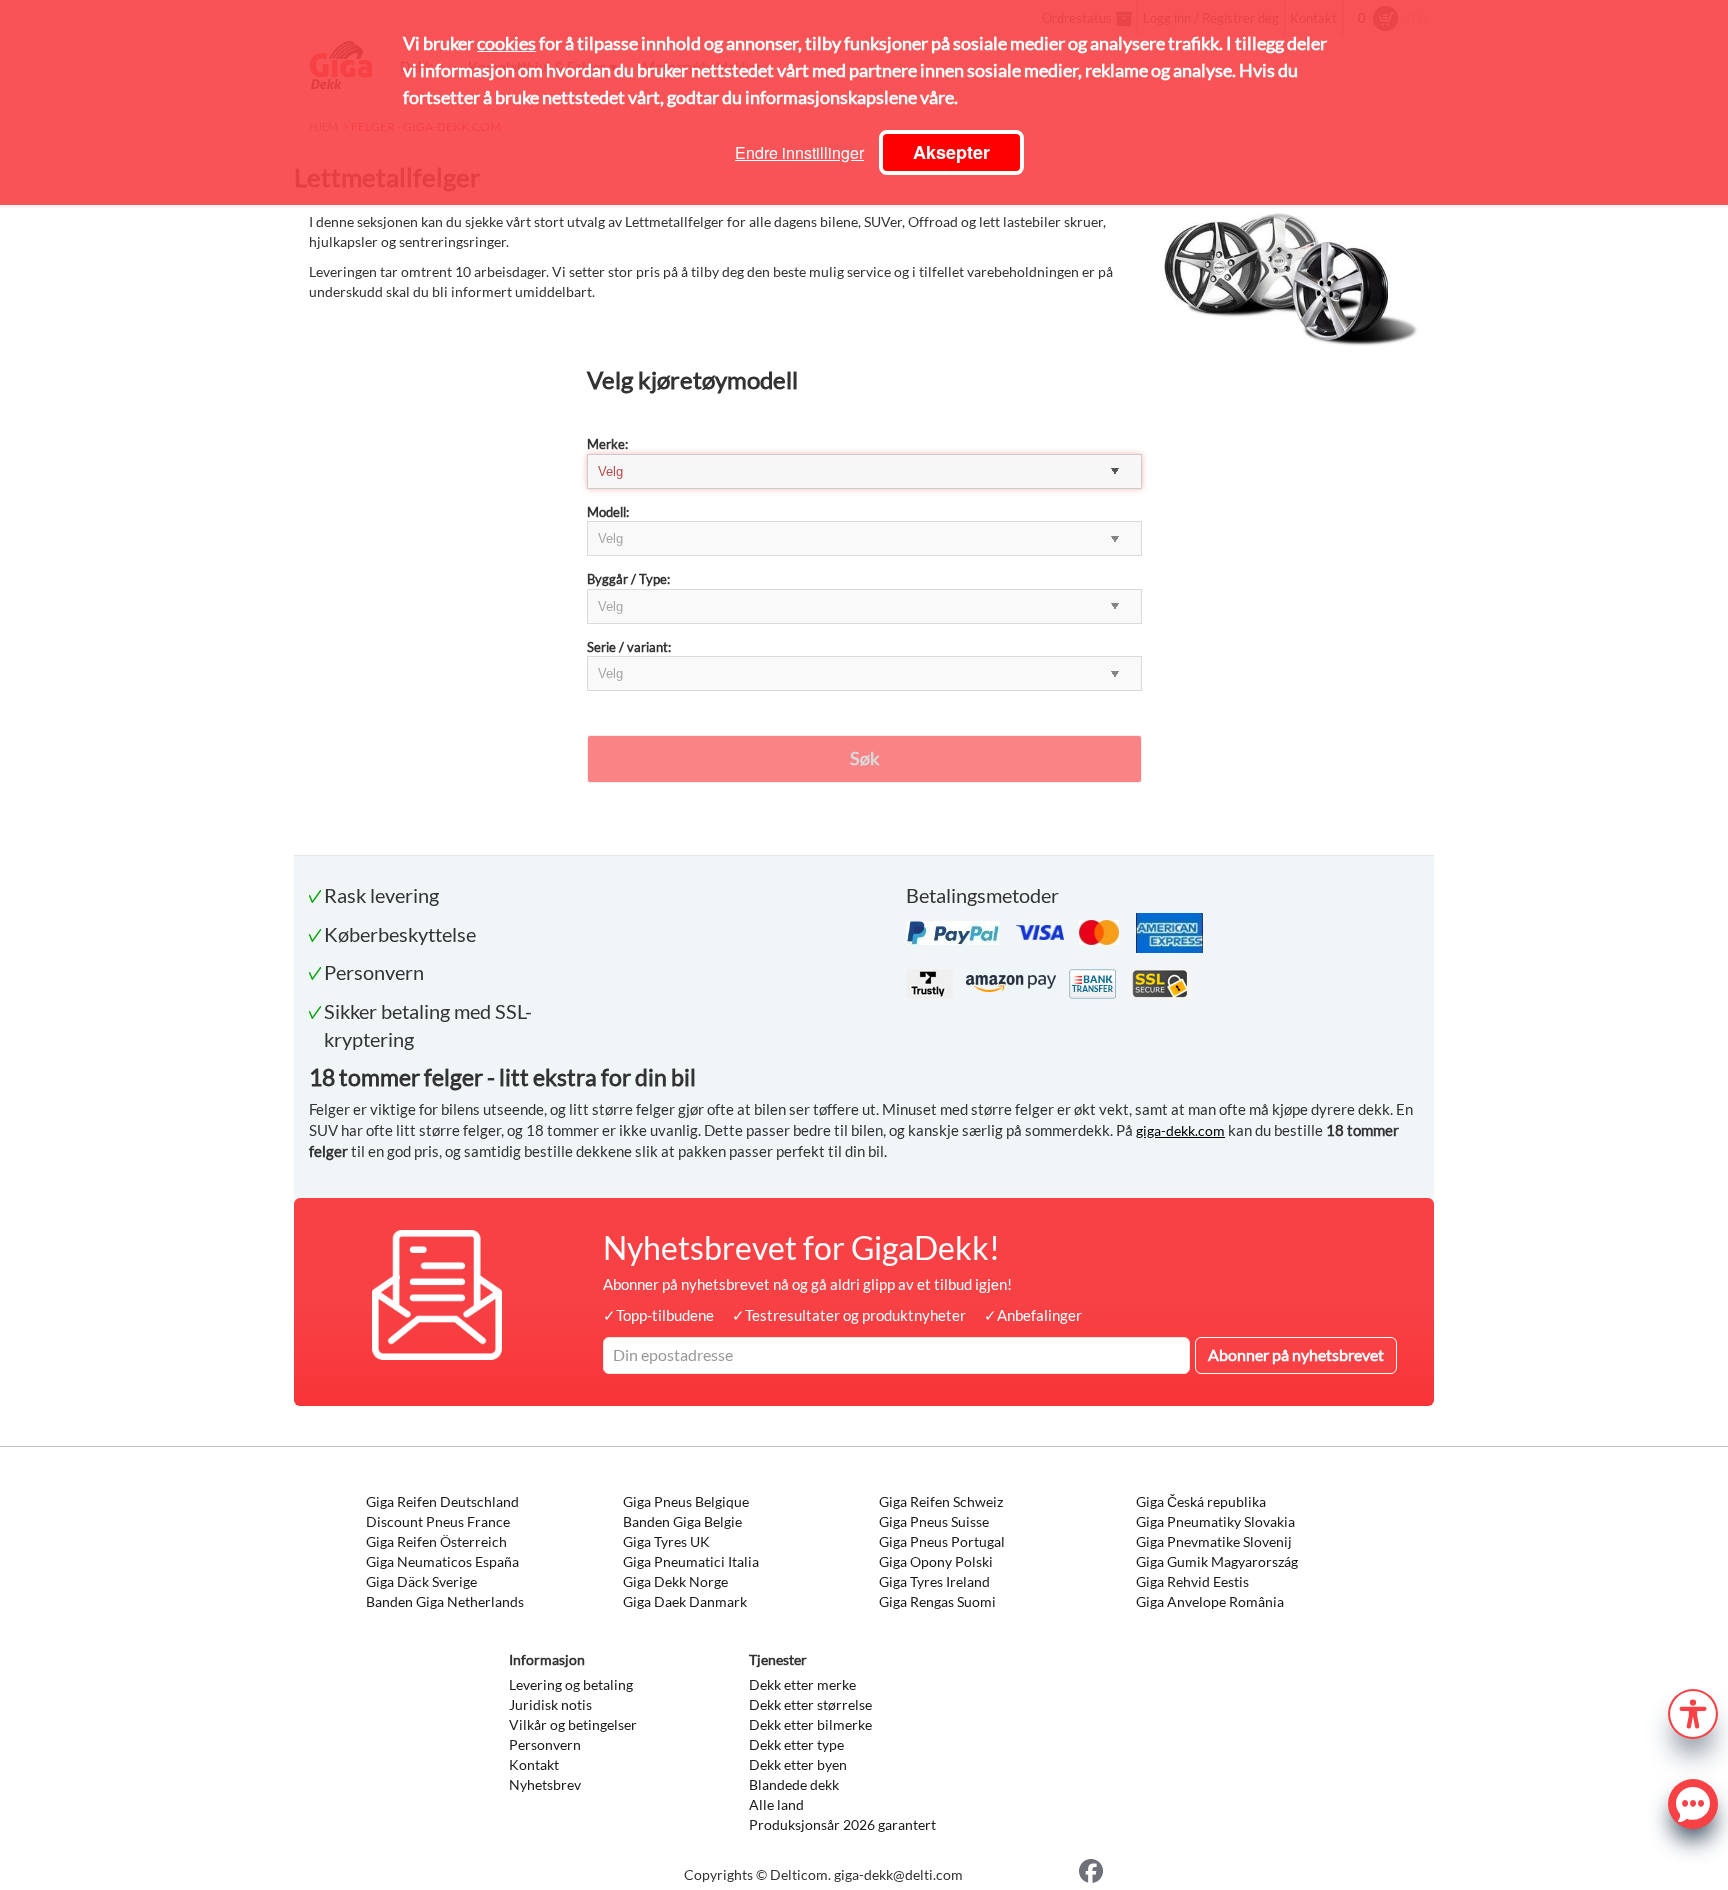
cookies (506, 43)
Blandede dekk (794, 1784)
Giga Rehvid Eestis (1192, 1581)
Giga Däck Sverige (421, 1581)
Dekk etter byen (798, 1764)
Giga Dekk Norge (675, 1581)
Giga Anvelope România (1210, 1601)
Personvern (545, 1744)
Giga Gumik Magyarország (1217, 1561)
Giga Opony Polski (936, 1561)
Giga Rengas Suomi (937, 1601)
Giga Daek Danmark (685, 1601)
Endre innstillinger (799, 152)
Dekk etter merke (802, 1684)
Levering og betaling (571, 1684)
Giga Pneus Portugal (942, 1541)
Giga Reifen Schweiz (941, 1501)
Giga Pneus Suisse (934, 1521)
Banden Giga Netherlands (445, 1601)
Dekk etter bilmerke (810, 1724)
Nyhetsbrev (545, 1784)
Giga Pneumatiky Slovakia (1215, 1521)
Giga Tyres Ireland (934, 1581)
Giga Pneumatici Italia (691, 1561)
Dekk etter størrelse (810, 1704)
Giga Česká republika (1201, 1501)
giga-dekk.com (1180, 1130)
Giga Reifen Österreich (436, 1541)
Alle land (776, 1804)
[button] (1693, 1711)
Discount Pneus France (438, 1521)
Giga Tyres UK (666, 1541)
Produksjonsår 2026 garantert (842, 1824)
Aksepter (951, 152)
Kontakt (534, 1764)
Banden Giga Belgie (682, 1521)
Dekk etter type (796, 1744)
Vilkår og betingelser (573, 1724)
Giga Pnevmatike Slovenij (1214, 1541)
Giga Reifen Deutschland (442, 1501)
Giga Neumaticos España (442, 1561)
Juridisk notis (550, 1704)
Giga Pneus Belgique (686, 1501)
